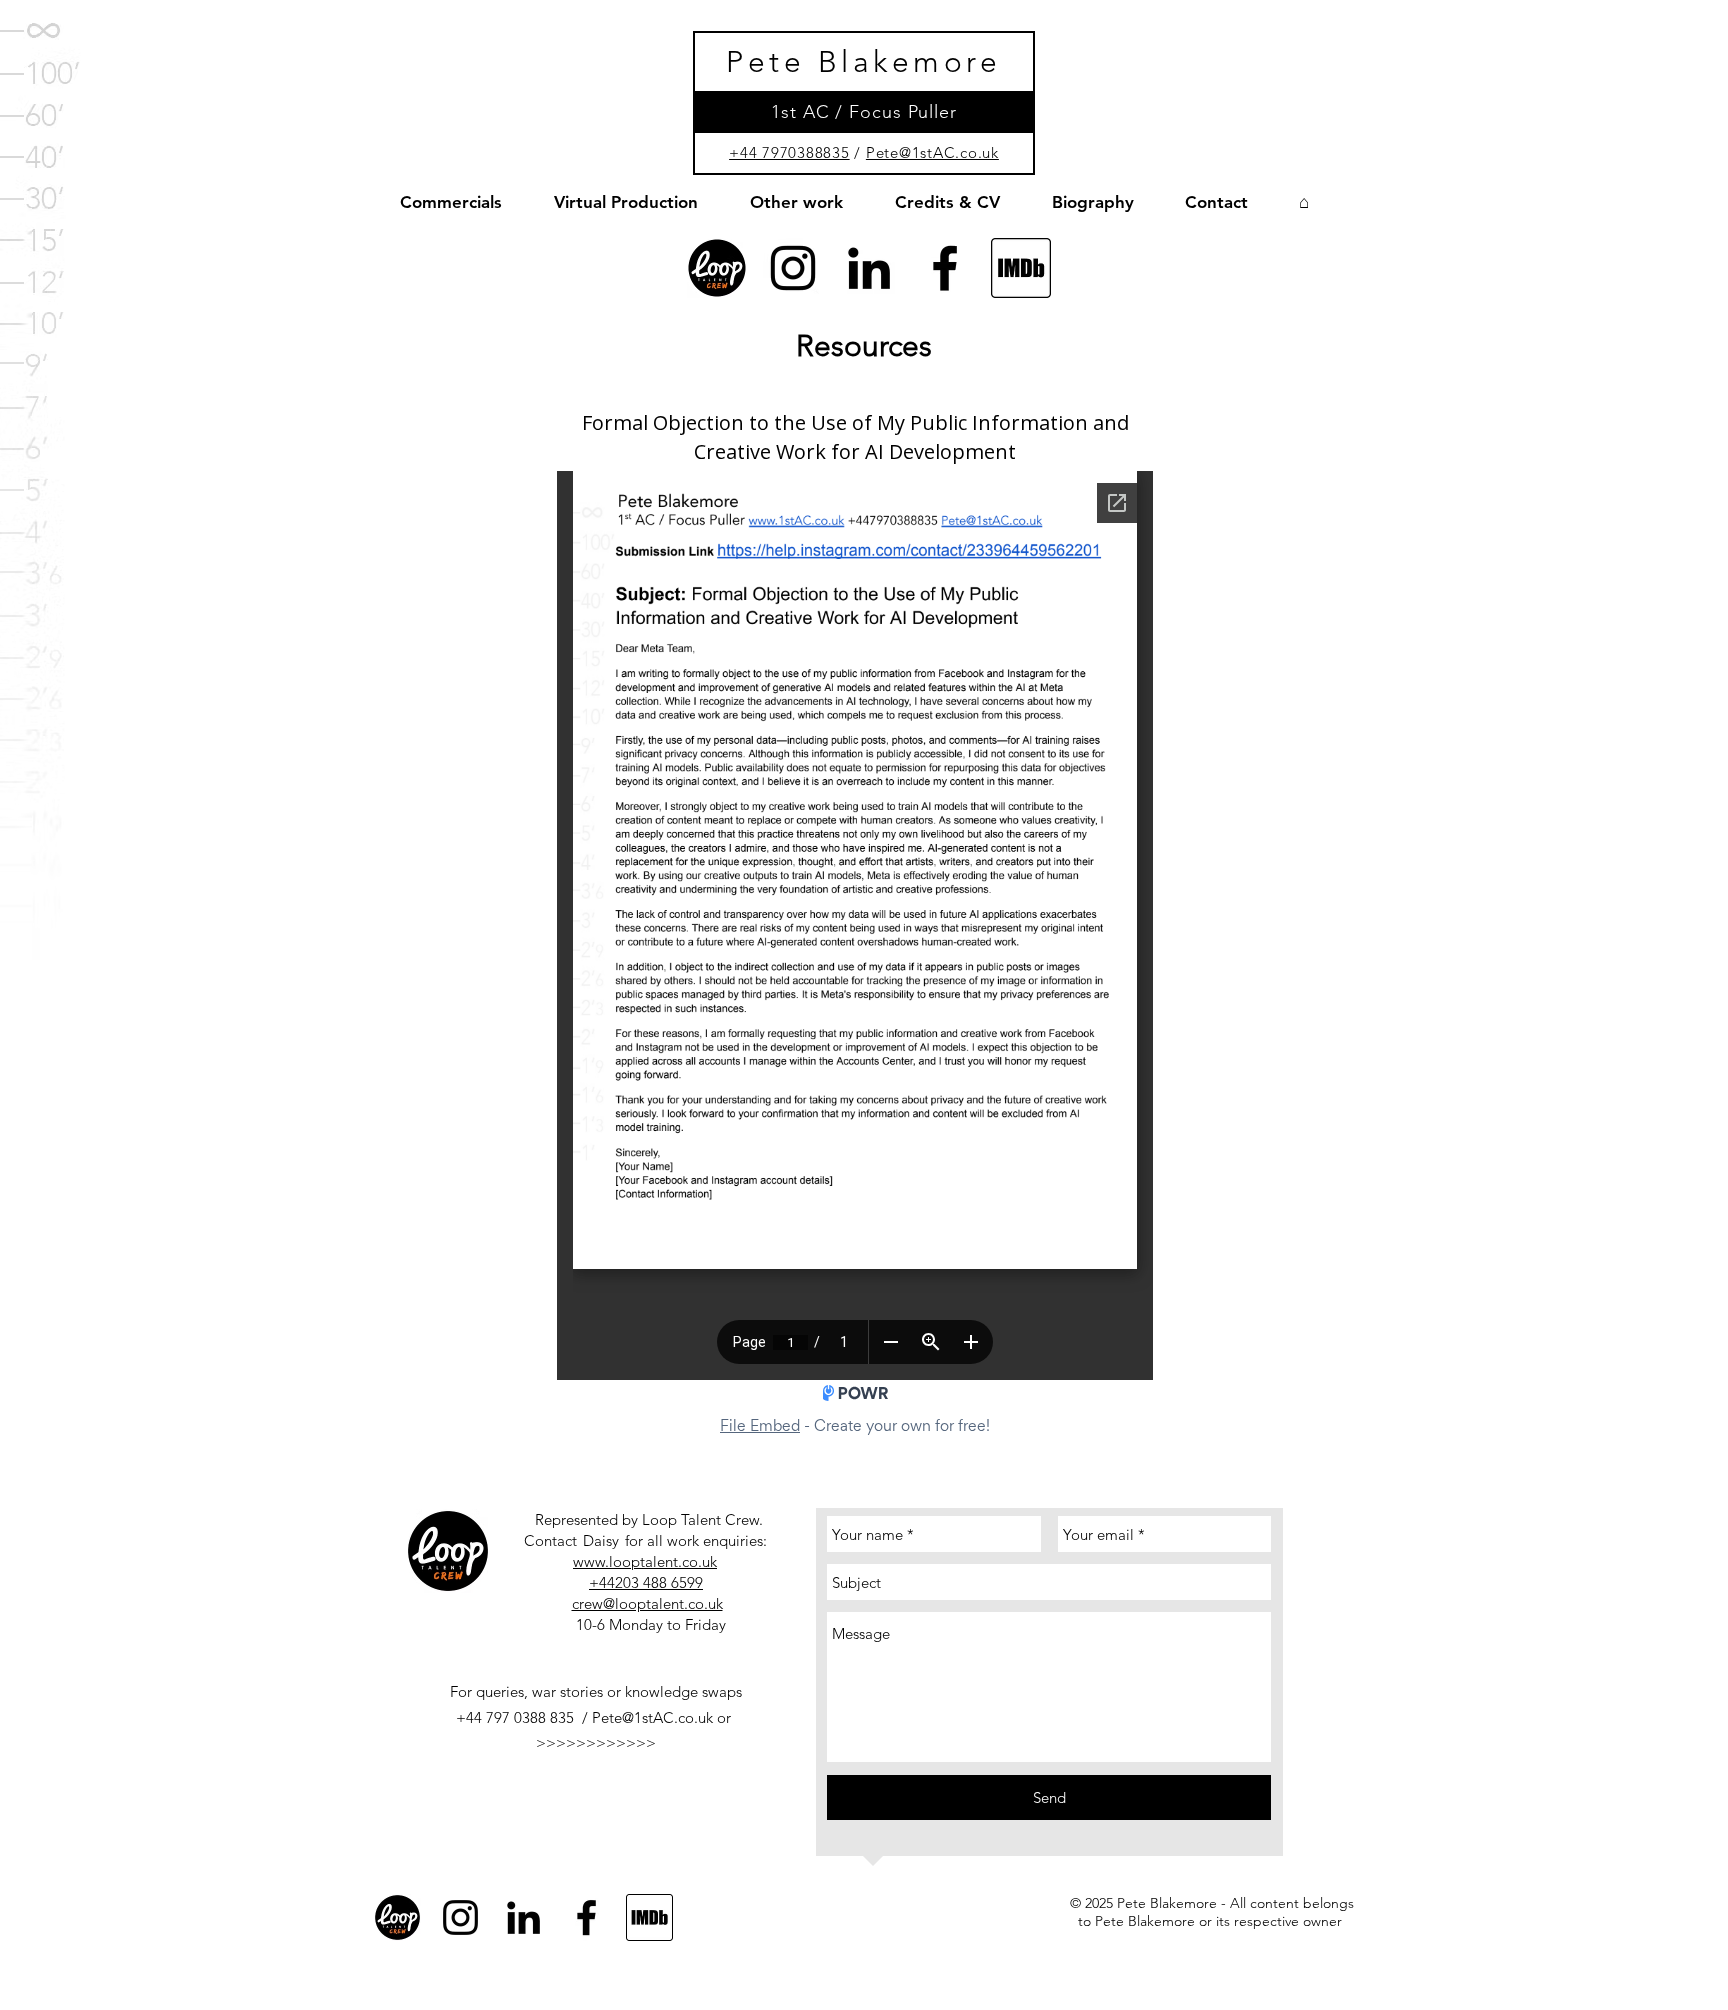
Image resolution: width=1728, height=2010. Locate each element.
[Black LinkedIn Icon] (869, 268)
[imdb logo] (1021, 268)
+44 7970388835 (789, 152)
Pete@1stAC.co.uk (932, 152)
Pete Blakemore (863, 62)
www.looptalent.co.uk (645, 1561)
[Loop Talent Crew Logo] (717, 268)
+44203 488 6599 (646, 1582)
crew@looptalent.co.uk (647, 1603)
